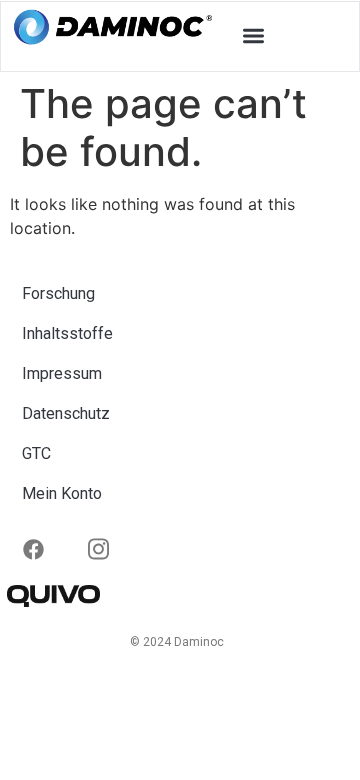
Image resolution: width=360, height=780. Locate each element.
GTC (36, 453)
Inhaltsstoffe (67, 333)
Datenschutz (66, 413)
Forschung (58, 293)
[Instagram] (48, 545)
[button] (254, 35)
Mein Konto (62, 493)
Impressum (62, 373)
